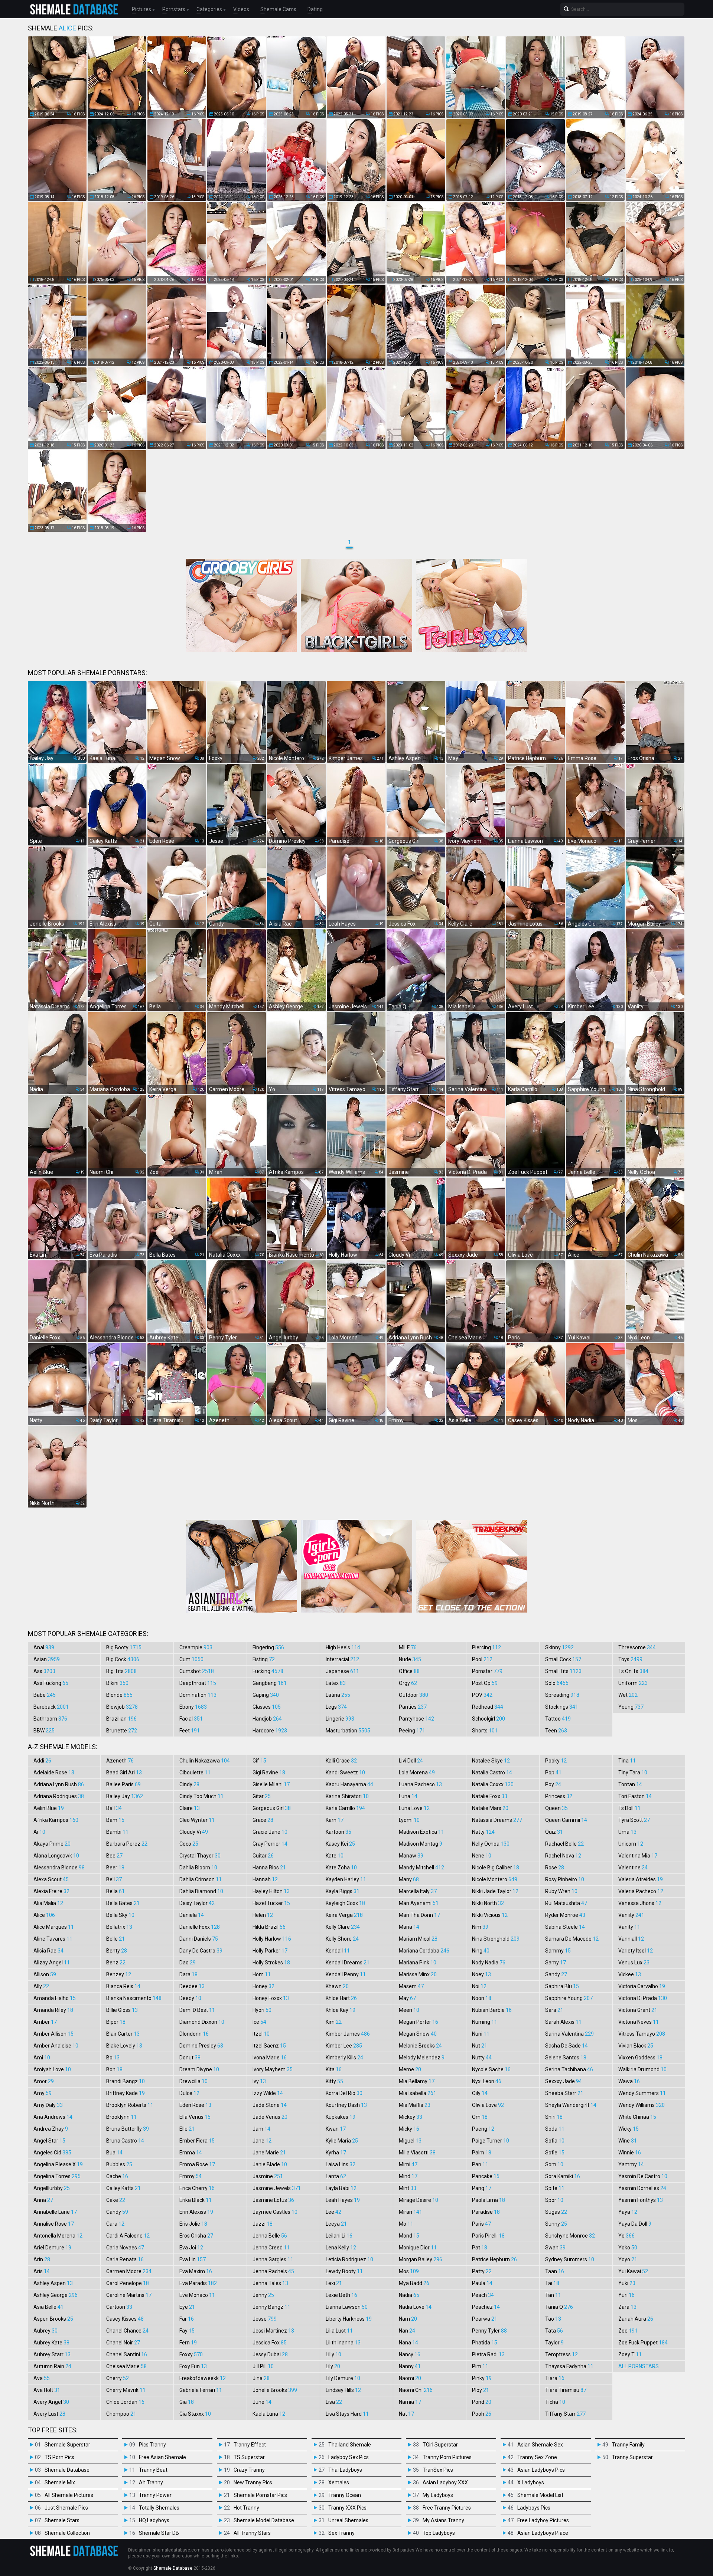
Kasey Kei (340, 1844)
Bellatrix (119, 1927)
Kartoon (338, 1832)
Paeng (483, 2129)
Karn (335, 1820)
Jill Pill (263, 2366)
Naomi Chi (416, 2390)
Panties (413, 1707)
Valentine (633, 1868)
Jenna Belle (270, 2236)
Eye (187, 2307)
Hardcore (270, 1731)
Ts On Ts (633, 1671)
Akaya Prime (52, 1844)
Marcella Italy (418, 1891)
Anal (44, 1647)
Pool (482, 1659)
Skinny (559, 1647)
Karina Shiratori (347, 1796)
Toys (630, 1659)
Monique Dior (418, 2248)
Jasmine (268, 2176)
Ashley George (56, 2295)
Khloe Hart (341, 1998)
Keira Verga (344, 1915)
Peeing (412, 1731)
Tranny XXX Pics (347, 2508)
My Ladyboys (438, 2495)
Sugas (556, 2212)
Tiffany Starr (565, 2414)
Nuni (481, 2034)
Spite (555, 2188)
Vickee (630, 1974)
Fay (187, 2331)
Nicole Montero (495, 1879)
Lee (333, 2212)
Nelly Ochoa (491, 1844)
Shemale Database (67, 2470)
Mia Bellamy (417, 2081)
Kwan (336, 2129)
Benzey (119, 1974)
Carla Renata (125, 2259)
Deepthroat (198, 1683)
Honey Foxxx (271, 1998)
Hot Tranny (246, 2508)
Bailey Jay (125, 1796)
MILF (408, 1647)
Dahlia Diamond (201, 1891)
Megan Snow (418, 2034)
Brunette (122, 1731)
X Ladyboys (531, 2482)
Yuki (627, 2283)
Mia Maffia (415, 2105)
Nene (482, 1856)
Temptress (561, 2354)
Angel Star (49, 2141)
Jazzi (263, 2224)
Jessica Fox (270, 2343)
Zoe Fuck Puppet (643, 2343)
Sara (554, 2010)
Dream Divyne (199, 2069)
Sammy (558, 1951)
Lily (333, 2366)
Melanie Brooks (420, 2046)
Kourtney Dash (346, 2105)
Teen (556, 1731)
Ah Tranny (151, 2482)
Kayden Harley (346, 1879)
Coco (189, 1844)
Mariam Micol (418, 1939)
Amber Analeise (56, 2046)
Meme (410, 2069)
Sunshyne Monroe (570, 2236)
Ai (39, 1832)
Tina (627, 1761)
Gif (259, 1761)
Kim (334, 2022)
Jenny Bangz (271, 2307)
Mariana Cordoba (424, 1951)
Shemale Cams (278, 9)
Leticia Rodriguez (349, 2259)
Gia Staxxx (195, 2414)
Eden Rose (195, 2105)
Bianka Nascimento (134, 1998)
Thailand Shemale (350, 2445)
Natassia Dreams (497, 1820)
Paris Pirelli (488, 2236)
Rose (555, 1868)
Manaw (411, 1856)
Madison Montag (421, 1844)
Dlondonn (194, 2034)
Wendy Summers (642, 2093)
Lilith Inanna (343, 2343)
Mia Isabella (418, 2093)
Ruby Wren (561, 1891)
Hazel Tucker (271, 1903)
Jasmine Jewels (277, 2188)
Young (631, 1707)
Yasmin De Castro (643, 2176)
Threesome (637, 1647)
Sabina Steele (565, 1927)
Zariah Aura (636, 2319)
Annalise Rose (54, 2224)
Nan (407, 2331)
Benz (116, 1963)
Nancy (410, 2354)
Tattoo (558, 1719)
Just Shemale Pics (66, 2508)
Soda (555, 2129)
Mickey (411, 2117)
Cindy (189, 1784)
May (407, 1998)
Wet (628, 1695)
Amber (45, 2022)
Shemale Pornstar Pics (260, 2495)
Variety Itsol (636, 1951)
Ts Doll (629, 1808)
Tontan (630, 1784)
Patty (482, 2271)
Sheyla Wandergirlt (571, 2105)
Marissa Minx (418, 1974)
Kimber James (348, 2034)
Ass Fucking (51, 1683)
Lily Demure (343, 2378)
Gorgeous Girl (272, 1808)
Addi (42, 1761)
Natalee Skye (491, 1761)
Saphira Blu (562, 1986)
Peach (483, 2295)
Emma (191, 2153)
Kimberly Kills (344, 2058)
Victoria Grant (638, 2010)
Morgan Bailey (421, 2259)
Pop (553, 1773)
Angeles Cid (52, 2153)
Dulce (189, 2093)
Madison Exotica (421, 1832)
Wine (628, 2141)
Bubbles (119, 2164)
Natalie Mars (490, 1808)
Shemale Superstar (67, 2445)
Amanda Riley (53, 2010)
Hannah (265, 1879)
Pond (482, 2402)
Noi (479, 1986)
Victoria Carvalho (642, 1986)
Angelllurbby (52, 2188)
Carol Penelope (128, 2283)
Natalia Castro (492, 1773)
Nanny (410, 2366)
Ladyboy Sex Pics (349, 2457)
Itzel (261, 2034)
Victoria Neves (639, 2022)
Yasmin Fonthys (641, 2200)
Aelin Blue (49, 1808)
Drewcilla (193, 2081)
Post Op (485, 1683)
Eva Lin (193, 2259)
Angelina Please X (58, 2164)
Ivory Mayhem (273, 2069)
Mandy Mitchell (421, 1868)
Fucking (268, 1671)
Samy (556, 1963)
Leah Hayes (343, 2200)
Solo (557, 1683)
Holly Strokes (271, 1963)
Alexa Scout (51, 1879)
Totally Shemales (159, 2508)
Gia (187, 2402)
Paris (481, 2224)
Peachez (486, 2307)
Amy (43, 2093)
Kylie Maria (342, 2141)
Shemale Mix (60, 2482)
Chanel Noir (123, 2343)
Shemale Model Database (264, 2520)
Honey (263, 1986)
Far (187, 2319)
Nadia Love (415, 2307)
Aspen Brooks (53, 2319)
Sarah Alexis (563, 2022)
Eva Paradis (198, 2283)
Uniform (633, 1683)
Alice (44, 1915)
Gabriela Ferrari (201, 2390)
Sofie (555, 2153)
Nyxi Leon (487, 2081)
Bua (114, 2153)
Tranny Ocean (345, 2495)
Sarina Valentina (569, 2034)
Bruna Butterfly (128, 2129)
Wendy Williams (642, 2105)
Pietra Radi (488, 2354)
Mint (408, 2188)
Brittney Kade (126, 2093)
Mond (409, 2236)
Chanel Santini (127, 2354)
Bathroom (50, 1719)
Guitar (263, 1856)
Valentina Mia (638, 1856)
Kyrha (336, 2153)
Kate (335, 1856)
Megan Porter (419, 2022)
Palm (482, 2153)
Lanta (336, 2176)
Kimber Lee (344, 2046)
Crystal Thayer (200, 1856)
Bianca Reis (123, 1986)
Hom (262, 1974)
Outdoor (414, 1695)
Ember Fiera (197, 2141)
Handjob (267, 1719)
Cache (117, 2176)
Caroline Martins (129, 2295)
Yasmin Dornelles (642, 2188)
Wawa (629, 2081)
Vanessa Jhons (640, 1903)
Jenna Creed (271, 2248)
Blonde (119, 1695)
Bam (115, 1820)
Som (554, 2164)
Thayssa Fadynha (569, 2366)
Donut (190, 2058)
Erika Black (196, 2200)
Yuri (626, 2295)
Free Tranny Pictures (447, 2508)
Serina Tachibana (569, 2069)
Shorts (485, 1731)
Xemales (339, 2482)
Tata (554, 2331)
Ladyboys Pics (534, 2508)
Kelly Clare (343, 1927)
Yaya (628, 2212)
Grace (263, 1820)
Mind (408, 2176)
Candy (117, 2212)
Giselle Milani (271, 1784)
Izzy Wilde (268, 2093)
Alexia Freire (51, 1891)
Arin (42, 2259)
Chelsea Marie (126, 2366)
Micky (409, 2129)
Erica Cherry (197, 2188)
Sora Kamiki (563, 2176)
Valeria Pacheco (641, 1891)
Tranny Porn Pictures (447, 2457)
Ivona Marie (270, 2058)
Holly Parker (270, 1951)
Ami (42, 2058)
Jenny (263, 2295)
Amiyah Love (52, 2069)
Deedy (190, 1998)
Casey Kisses (125, 2319)
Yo (626, 2236)
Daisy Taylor (197, 1903)
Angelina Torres (57, 2176)
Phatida (485, 2343)
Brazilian (121, 1719)
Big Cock (123, 1659)
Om (480, 2117)
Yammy (631, 2164)
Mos (409, 2271)
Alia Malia (48, 1903)
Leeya (336, 2224)
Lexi (334, 2283)
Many (409, 1879)
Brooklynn (121, 2117)
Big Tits (121, 1671)
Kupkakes (341, 2117)
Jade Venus (270, 2117)
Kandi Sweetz (345, 1773)
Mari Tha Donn (419, 1915)
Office (409, 1671)
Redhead (488, 1707)
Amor (44, 2081)
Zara (627, 2307)
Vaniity (631, 1915)
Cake (116, 2200)
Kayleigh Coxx (345, 1903)
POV (482, 1695)
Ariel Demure (52, 2248)
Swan (555, 2248)
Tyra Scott (634, 1820)
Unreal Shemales (348, 2520)
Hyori (262, 2010)
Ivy (259, 2081)
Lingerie (340, 1719)
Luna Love (414, 1808)
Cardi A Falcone (128, 2236)
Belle (115, 1939)
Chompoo (121, 2414)
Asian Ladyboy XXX (445, 2482)
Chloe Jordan (125, 2402)
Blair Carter (123, 2034)
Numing (485, 2022)
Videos (241, 9)
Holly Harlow (272, 1939)
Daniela (192, 1915)
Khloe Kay (341, 2010)
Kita (334, 2069)
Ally (41, 1986)
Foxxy (191, 2354)
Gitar (262, 1796)
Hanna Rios (269, 1868)
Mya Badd (414, 2283)
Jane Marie (269, 2153)
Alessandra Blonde (59, 1868)
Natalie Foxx (490, 1796)
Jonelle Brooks (275, 2390)
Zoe (628, 2331)
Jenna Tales (270, 2283)
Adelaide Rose (54, 1773)
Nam (408, 2319)
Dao (188, 1963)
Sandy (556, 1974)
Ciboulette (195, 1773)
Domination (198, 1695)
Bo (113, 2058)
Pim (480, 2366)
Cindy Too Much (201, 1796)
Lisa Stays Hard (347, 2414)
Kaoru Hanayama (349, 1784)
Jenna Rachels (273, 2271)
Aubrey (45, 2331)
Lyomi (409, 1820)
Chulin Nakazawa (205, 1761)
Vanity (629, 1927)
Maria (409, 1927)
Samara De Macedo (572, 1939)
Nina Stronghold (496, 1939)
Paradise (486, 2212)
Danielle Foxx (200, 1927)
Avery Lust (49, 2414)
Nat (406, 2414)
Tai (552, 2283)
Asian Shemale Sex (540, 2445)
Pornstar (487, 1671)
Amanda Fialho (55, 1998)
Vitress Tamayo (642, 2034)
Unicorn (631, 1844)
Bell (114, 1879)
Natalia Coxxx (493, 1784)
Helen (263, 1915)
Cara (115, 2224)
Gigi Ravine (269, 1773)
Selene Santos (566, 2058)
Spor (554, 2200)
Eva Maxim (196, 2271)
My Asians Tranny (443, 2520)
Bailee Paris (123, 1784)
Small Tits (563, 1671)
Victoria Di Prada (643, 1998)
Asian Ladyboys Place (543, 2533)
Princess (559, 1796)
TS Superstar (249, 2457)
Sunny (556, 2224)
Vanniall (631, 1939)
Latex (336, 1683)
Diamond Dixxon (202, 2022)
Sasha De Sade (567, 2046)
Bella (115, 1891)
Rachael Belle (564, 1844)
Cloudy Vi (194, 1832)
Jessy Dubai (270, 2354)
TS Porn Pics (59, 2457)
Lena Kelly (341, 2248)
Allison (45, 1974)
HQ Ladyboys (154, 2520)
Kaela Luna (269, 2414)
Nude (410, 1659)
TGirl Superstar (440, 2445)
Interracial (342, 1659)
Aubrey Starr (52, 2354)
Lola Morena (417, 1773)
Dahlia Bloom (198, 1868)
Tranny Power (155, 2495)
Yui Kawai (633, 2271)
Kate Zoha (341, 1868)
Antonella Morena (58, 2236)
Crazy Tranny (249, 2470)
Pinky (482, 2378)
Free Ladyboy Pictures (543, 2520)
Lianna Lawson (347, 2307)
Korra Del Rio (344, 2093)
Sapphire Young (569, 1998)
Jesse (265, 2319)
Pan (480, 2164)
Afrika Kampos (56, 1820)
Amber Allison (53, 2034)
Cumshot (197, 1671)
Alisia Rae (48, 1951)
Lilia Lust (339, 2331)
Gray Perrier (270, 1844)
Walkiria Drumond (642, 2069)
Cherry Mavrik (126, 2390)
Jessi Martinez (273, 2331)
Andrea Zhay (51, 2129)
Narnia (410, 2402)
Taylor (554, 2343)
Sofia (555, 2141)
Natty (483, 1832)
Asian (47, 1659)
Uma (627, 1832)
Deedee (192, 1986)
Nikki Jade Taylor (495, 1891)
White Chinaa (637, 2117)
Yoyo (628, 2259)
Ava (42, 2378)
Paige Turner (491, 2141)
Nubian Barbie (492, 2010)
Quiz (554, 1832)
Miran (411, 2212)
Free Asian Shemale (162, 2457)
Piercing (486, 1647)
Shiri (554, 2117)
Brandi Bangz (126, 2081)
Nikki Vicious (490, 1915)
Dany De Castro (201, 1951)
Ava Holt (47, 2390)
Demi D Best (197, 2010)
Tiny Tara (633, 1773)
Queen (556, 1808)
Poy (553, 1784)
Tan (553, 2295)
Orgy (408, 1683)
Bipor (116, 2022)
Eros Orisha (196, 2236)
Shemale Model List (540, 2495)
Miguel (410, 2141)
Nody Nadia (489, 1963)
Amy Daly (48, 2105)
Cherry (118, 2378)
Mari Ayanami (419, 1903)
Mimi (408, 2164)
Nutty (482, 2058)
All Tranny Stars (252, 2533)
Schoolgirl (489, 1719)
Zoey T (630, 2354)
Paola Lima (489, 2200)
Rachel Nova (563, 1856)
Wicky (629, 2129)
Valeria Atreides (641, 1879)
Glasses (267, 1707)
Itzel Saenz (269, 2046)
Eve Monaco (197, 2295)
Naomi (410, 2378)
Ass (44, 1671)
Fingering (268, 1647)
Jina (261, 2378)
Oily (480, 2093)
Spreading (562, 1695)
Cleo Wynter (197, 1820)
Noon (482, 1998)
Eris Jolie (193, 2224)
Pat (480, 2248)
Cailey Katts (123, 2188)
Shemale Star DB (159, 2533)
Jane (262, 2141)
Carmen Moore (129, 2271)
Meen (409, 2010)
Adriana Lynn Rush (59, 1784)
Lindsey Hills (343, 2390)
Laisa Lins (341, 2164)
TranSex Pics (438, 2470)
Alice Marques (54, 1927)
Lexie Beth (341, 2295)
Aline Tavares (53, 1939)
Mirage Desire (419, 2200)
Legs (336, 1707)
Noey (481, 1974)
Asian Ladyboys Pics (541, 2470)
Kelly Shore (342, 1939)
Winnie (630, 2153)
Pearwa (485, 2319)
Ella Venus (195, 2117)
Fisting (264, 1659)
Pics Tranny (152, 2445)
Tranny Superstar (632, 2457)
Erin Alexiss (196, 2212)
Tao (553, 2319)
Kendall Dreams (348, 1963)
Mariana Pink (418, 1963)
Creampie (196, 1647)
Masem (411, 1986)
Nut (480, 2046)
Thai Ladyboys (345, 2470)
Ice (259, 2022)
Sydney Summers (570, 2259)
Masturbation (348, 1731)
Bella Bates (123, 1903)
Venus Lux (634, 1963)
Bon (114, 2069)
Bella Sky (120, 1915)
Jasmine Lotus (273, 2200)
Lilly (333, 2354)
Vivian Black (636, 2046)
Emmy (191, 2176)
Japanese (342, 1671)
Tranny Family (628, 2445)
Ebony (193, 1707)
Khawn (337, 1986)
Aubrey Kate (51, 2343)
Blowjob (122, 1707)
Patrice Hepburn (494, 2259)
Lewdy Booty (344, 2271)
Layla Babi (341, 2188)
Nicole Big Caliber (496, 1868)
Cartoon (119, 2307)
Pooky (556, 1761)
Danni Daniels (199, 1939)
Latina (338, 1695)
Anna (43, 2200)
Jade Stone (270, 2105)
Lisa (334, 2402)
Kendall (338, 1951)
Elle (187, 2129)
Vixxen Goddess (640, 2058)
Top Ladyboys (439, 2533)
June (262, 2402)
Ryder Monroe (565, 1915)
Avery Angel (51, 2402)
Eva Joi (191, 2248)
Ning (481, 1951)
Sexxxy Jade (564, 2081)
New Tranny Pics (253, 2482)
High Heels (343, 1647)
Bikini (117, 1683)
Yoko (628, 2248)
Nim (480, 1927)
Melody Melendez (422, 2058)
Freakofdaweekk (203, 2378)
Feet (190, 1731)
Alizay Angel (52, 1963)
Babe (45, 1695)
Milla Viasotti (417, 2153)
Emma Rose (197, 2164)
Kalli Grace (341, 1761)
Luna (408, 1796)
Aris (42, 2271)
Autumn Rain (52, 2366)
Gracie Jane (270, 1832)
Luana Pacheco (420, 1784)
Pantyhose (416, 1719)
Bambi (117, 1832)
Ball (114, 1808)
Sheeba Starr (564, 2093)
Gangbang (270, 1683)
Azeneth (120, 1761)
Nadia (409, 2295)
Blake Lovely (124, 2046)
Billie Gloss (122, 2010)
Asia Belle (48, 2307)
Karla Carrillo (345, 1808)
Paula (482, 2283)
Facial (191, 1719)
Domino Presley (201, 2046)
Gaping (266, 1695)
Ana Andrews (53, 2117)
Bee (114, 1856)
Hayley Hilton (271, 1891)
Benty (117, 1951)
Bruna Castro (125, 2141)
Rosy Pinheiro (565, 1879)
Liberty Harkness (349, 2319)
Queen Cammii (566, 1820)
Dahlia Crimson (201, 1879)
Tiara (555, 2378)
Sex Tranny (341, 2533)
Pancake (486, 2176)
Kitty (334, 2081)
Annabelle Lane (55, 2212)
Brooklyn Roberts (130, 2105)
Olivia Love (488, 2105)
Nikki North (488, 1903)
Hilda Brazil (269, 1927)
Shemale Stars (62, 2520)
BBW (44, 1731)
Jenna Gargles (273, 2259)
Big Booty (124, 1647)
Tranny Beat (153, 2470)
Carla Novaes (125, 2248)
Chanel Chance (127, 2331)
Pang (482, 2188)
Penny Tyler (489, 2331)
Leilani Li (339, 2236)
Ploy (481, 2390)
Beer (115, 1868)
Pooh (482, 2414)
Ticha (555, 2402)
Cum (191, 1659)
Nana (408, 2343)
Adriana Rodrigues (59, 1796)
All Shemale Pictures (69, 2495)
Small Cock (563, 1659)
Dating (315, 9)
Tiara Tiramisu (566, 2390)
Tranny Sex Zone (537, 2457)
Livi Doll (411, 1761)
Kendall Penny (346, 1974)
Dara (188, 1974)
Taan (555, 2271)
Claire (190, 1808)
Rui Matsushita (566, 1903)
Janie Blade (270, 2164)
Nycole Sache (491, 2069)
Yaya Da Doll (635, 2224)
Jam (261, 2129)
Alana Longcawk (56, 1856)
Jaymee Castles (275, 2212)
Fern (188, 2343)
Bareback (51, 1707)
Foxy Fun (193, 2366)
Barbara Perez (127, 1844)
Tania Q (559, 2307)
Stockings (562, 1707)
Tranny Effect (250, 2445)
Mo (406, 2224)
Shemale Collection (67, 2533)
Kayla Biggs (343, 1891)
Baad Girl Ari (124, 1773)
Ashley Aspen (53, 2283)
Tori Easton (635, 1796)
